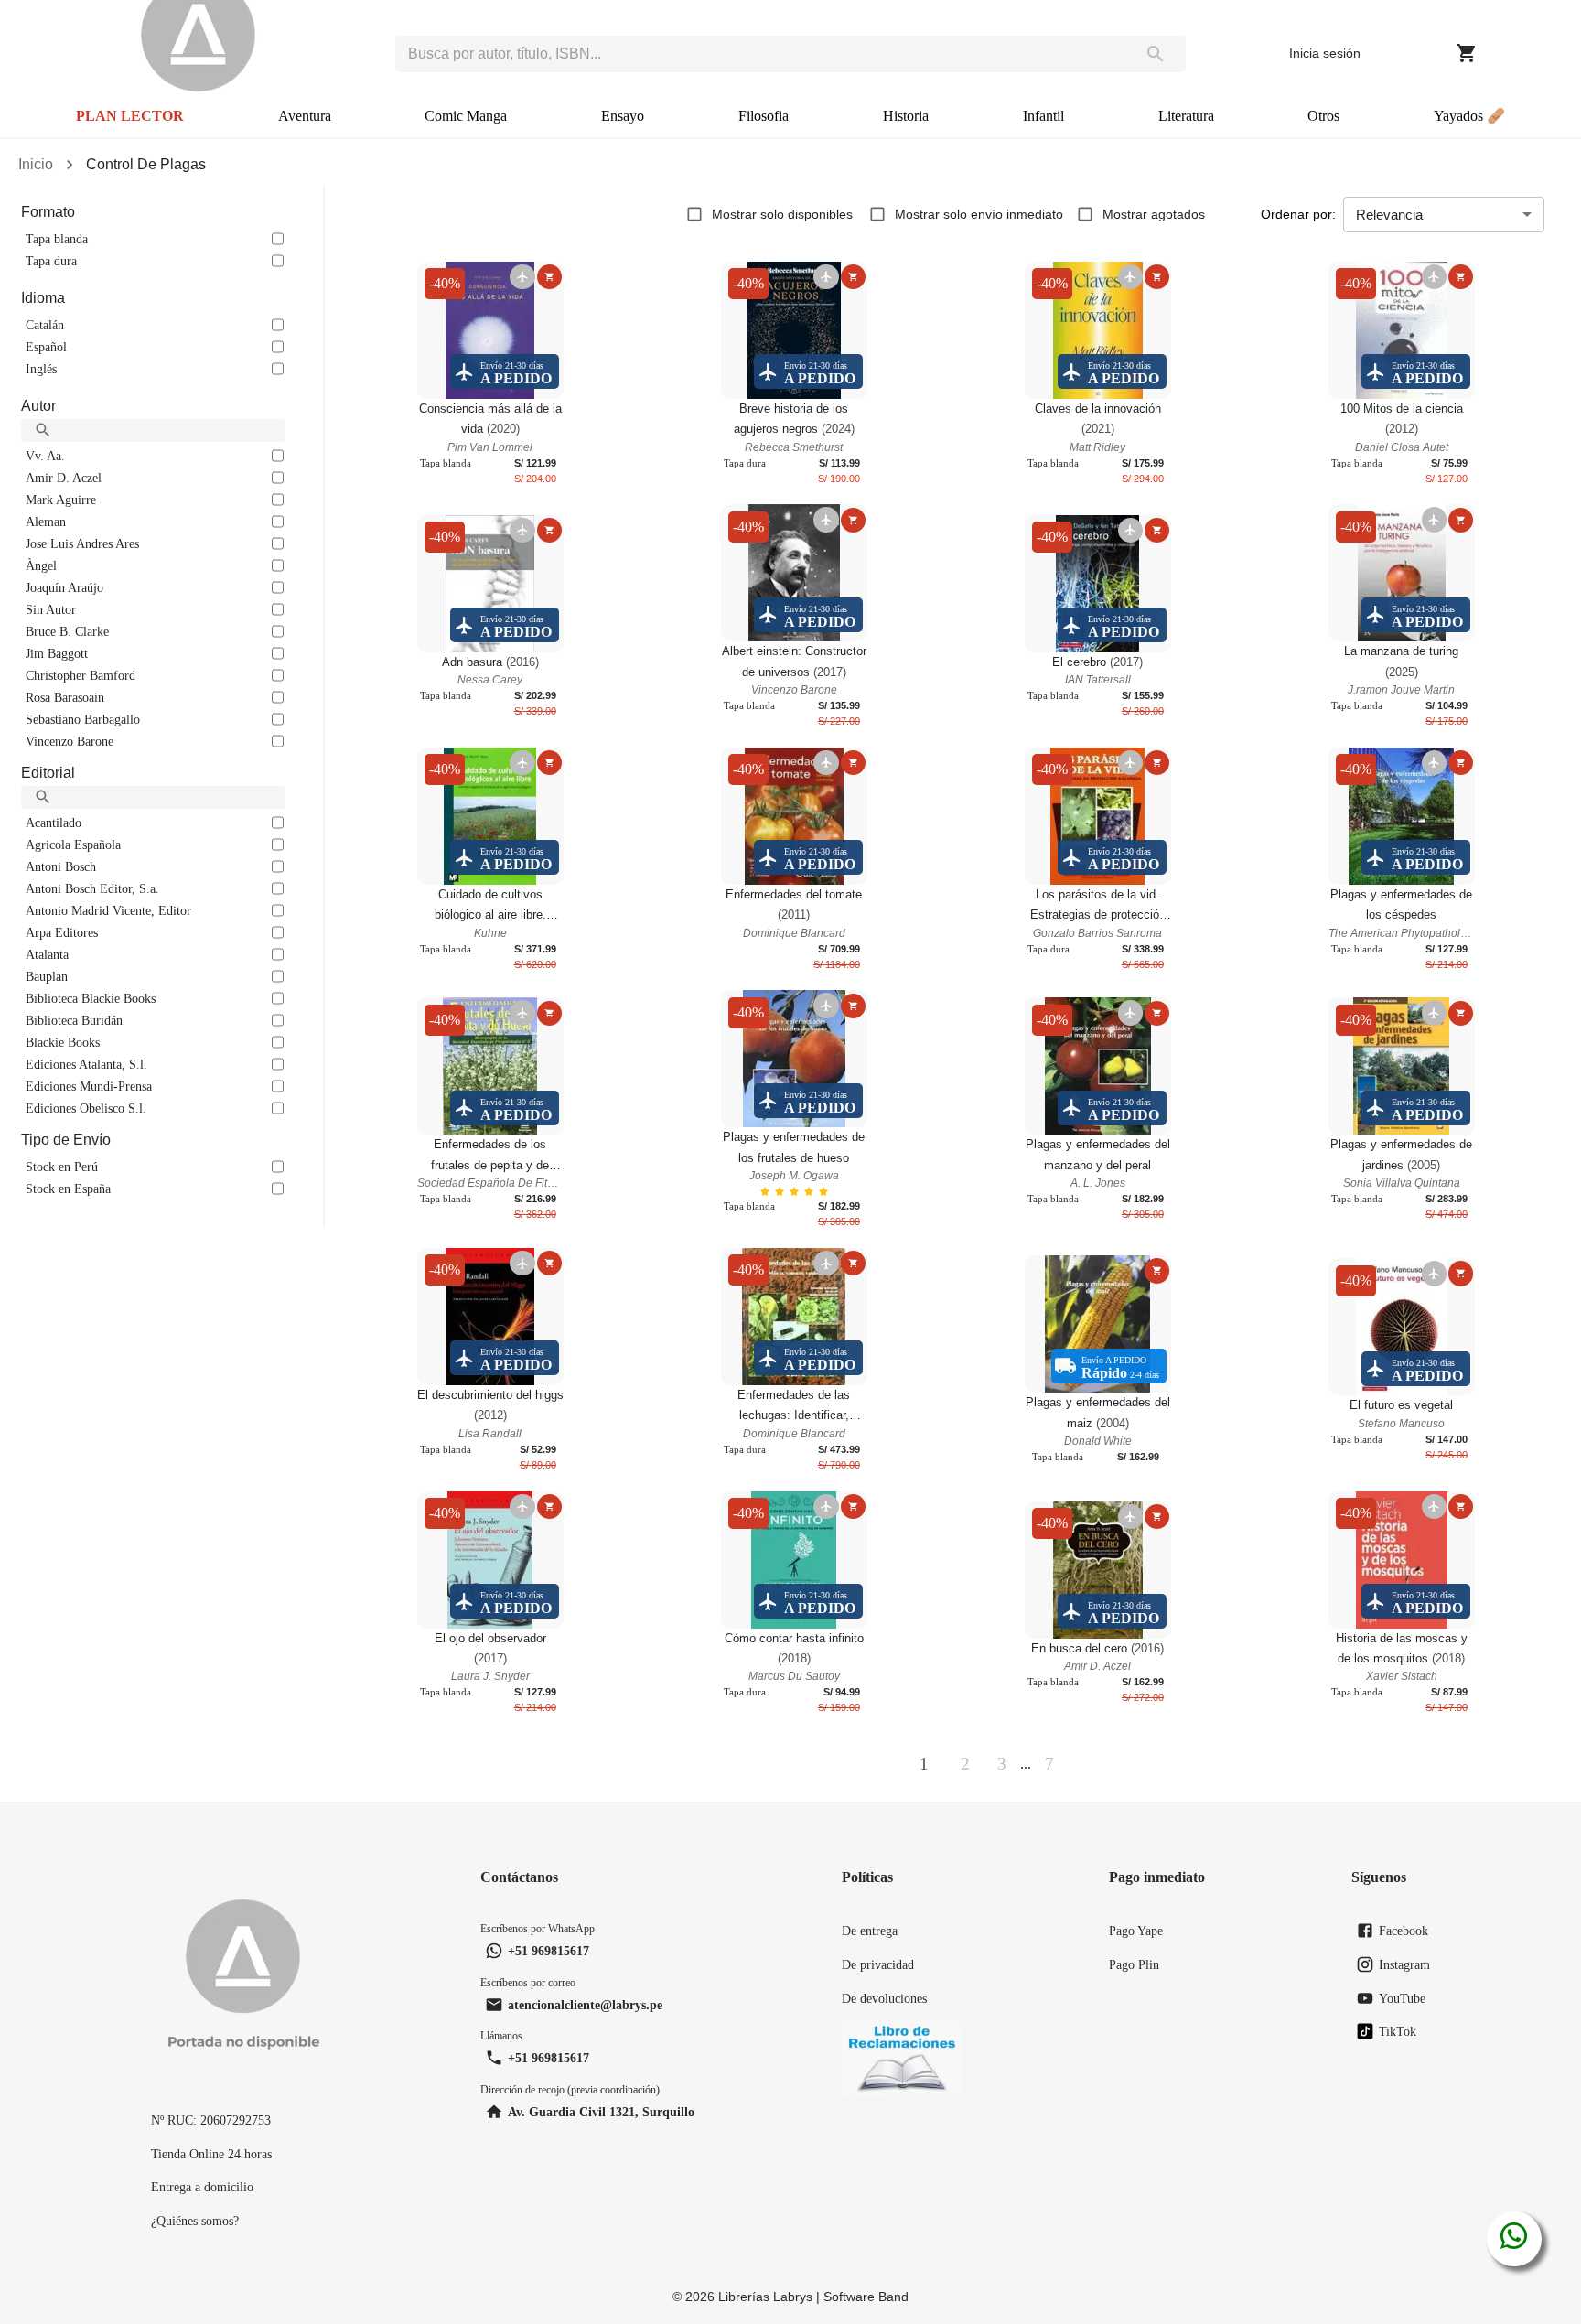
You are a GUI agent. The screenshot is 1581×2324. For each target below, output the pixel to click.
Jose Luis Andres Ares (82, 543)
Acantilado (54, 823)
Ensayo (623, 116)
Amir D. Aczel (64, 478)
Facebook (1404, 1931)
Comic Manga (466, 116)
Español (46, 347)
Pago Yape (1136, 1931)
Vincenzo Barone (70, 741)
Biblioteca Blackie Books (91, 998)
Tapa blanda (57, 239)
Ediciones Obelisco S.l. (86, 1108)
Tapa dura (51, 261)
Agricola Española (73, 845)
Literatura (1186, 116)
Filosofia (764, 116)
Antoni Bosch (61, 866)
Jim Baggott (57, 653)
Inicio (36, 164)
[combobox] (760, 54)
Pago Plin (1134, 1964)
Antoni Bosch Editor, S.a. (92, 888)
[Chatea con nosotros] (1514, 2239)
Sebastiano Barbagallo (83, 719)
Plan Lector (130, 116)
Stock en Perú (62, 1167)
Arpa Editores (62, 932)
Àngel (41, 565)
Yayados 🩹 (1469, 116)
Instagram (1404, 1964)
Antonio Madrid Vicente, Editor (108, 910)
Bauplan (47, 976)
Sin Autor (51, 609)
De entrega (870, 1931)
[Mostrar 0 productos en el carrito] (1467, 53)
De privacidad (878, 1964)
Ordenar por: (1298, 214)
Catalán (45, 325)
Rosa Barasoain (65, 697)
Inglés (41, 369)
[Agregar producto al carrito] (549, 277)
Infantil (1043, 116)
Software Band (866, 2297)
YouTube (1402, 1998)
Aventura (305, 116)
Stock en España (68, 1189)
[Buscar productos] (1156, 54)
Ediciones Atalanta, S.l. (86, 1064)
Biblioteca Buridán (74, 1020)
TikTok (1398, 2031)
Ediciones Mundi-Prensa (89, 1086)
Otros (1323, 116)
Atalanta (47, 954)
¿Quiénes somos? (195, 2221)
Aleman (46, 522)
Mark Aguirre (61, 500)
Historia (906, 116)
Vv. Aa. (45, 456)
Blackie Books (63, 1042)
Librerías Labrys (765, 2297)
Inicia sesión (1325, 53)
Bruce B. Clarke (67, 631)
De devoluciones (884, 1998)
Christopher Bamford (81, 675)
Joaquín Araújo (65, 587)
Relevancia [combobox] (1389, 215)
